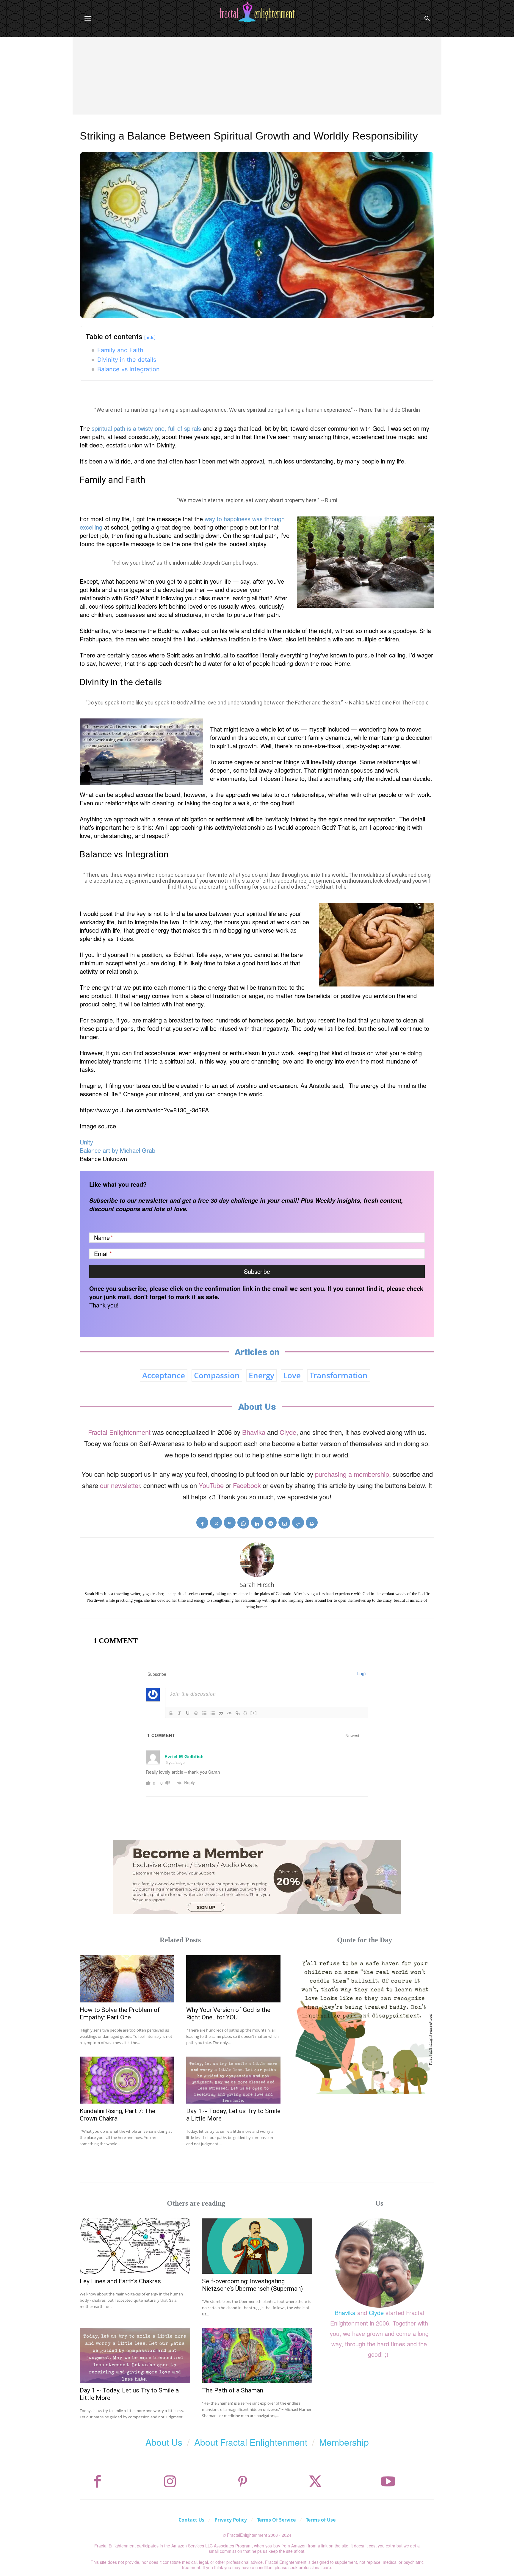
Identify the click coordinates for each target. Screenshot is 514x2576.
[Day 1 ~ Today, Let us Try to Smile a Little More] (234, 2080)
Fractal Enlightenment (119, 1432)
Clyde (288, 1432)
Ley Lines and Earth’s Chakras (120, 2281)
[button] (427, 18)
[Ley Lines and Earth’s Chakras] (135, 2246)
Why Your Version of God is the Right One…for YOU (228, 2014)
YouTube (211, 1485)
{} (245, 1713)
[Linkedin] (257, 1523)
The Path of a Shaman (233, 2390)
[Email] (284, 1523)
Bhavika (254, 1432)
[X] (216, 1523)
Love (292, 1375)
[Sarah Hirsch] (257, 1560)
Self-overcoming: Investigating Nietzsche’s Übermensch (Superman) (252, 2285)
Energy (261, 1375)
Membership (344, 2442)
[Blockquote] (221, 1713)
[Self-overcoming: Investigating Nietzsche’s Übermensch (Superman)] (257, 2246)
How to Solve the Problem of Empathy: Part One (120, 2014)
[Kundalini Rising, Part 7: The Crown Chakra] (127, 2080)
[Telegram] (271, 1523)
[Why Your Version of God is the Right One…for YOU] (234, 1979)
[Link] (238, 1713)
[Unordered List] (213, 1713)
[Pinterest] (230, 1523)
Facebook (247, 1485)
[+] (254, 1713)
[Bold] (171, 1713)
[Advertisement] (257, 82)
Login (362, 1673)
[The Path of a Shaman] (257, 2355)
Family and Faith (120, 350)
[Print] (312, 1523)
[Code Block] (229, 1713)
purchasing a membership (352, 1474)
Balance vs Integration (128, 369)
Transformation (339, 1375)
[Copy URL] (298, 1523)
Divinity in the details (127, 360)
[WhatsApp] (243, 1523)
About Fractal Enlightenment (251, 2442)
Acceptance (164, 1375)
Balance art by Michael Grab (117, 1150)
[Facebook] (202, 1523)
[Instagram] (170, 2482)
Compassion (217, 1375)
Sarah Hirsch (257, 1585)
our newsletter (120, 1485)
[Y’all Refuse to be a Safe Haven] (365, 2025)
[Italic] (179, 1713)
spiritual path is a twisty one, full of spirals (146, 428)
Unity (86, 1142)
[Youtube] (388, 2482)
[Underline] (188, 1713)
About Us (164, 2442)
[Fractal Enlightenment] (257, 12)
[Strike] (196, 1713)
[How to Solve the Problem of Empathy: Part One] (127, 1979)
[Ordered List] (204, 1713)
